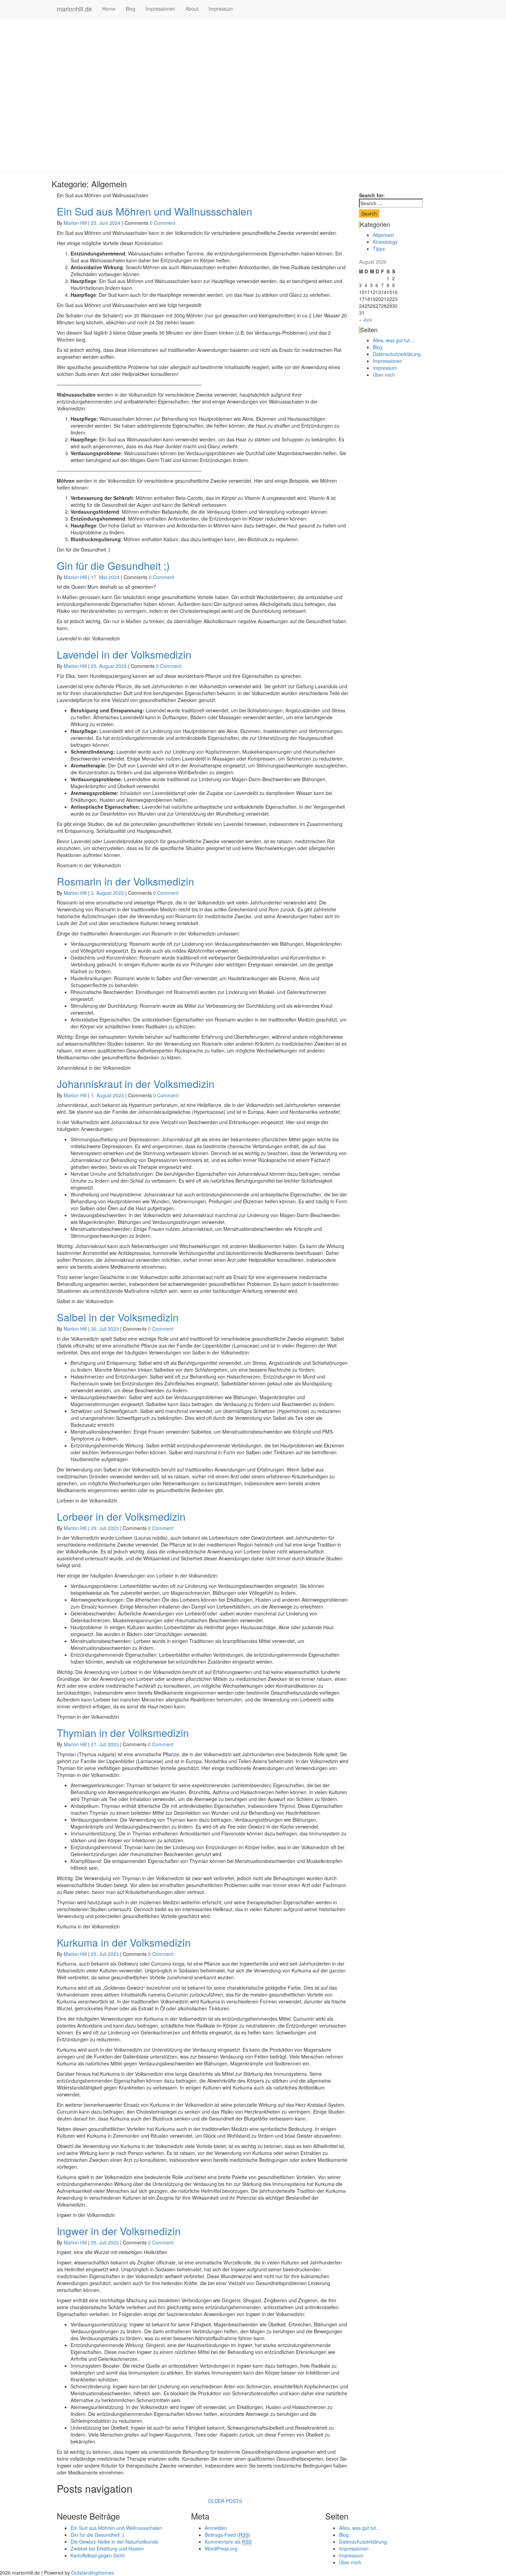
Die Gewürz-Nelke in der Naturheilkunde (114, 2542)
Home (109, 9)
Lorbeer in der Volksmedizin (121, 1516)
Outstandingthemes (93, 2573)
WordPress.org (221, 2548)
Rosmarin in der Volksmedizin (125, 881)
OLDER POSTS (225, 2501)
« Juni (366, 320)
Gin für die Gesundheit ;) (113, 566)
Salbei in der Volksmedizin (118, 1317)
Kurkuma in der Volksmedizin (124, 1942)
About (192, 9)
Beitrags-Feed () (228, 2535)
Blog (130, 9)
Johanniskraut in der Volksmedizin (136, 1084)
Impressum (221, 9)
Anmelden (216, 2528)
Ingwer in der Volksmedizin (119, 2231)
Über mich (384, 375)
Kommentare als (228, 2542)
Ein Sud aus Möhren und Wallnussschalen (155, 211)
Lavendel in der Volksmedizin (124, 654)
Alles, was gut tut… (394, 340)
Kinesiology (385, 242)
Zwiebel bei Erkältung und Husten (107, 2548)
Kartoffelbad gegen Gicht (98, 2555)
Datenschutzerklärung (397, 354)
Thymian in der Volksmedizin (123, 1733)
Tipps (379, 249)
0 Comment (162, 223)
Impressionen (160, 9)
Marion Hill (75, 223)
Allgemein (383, 235)
